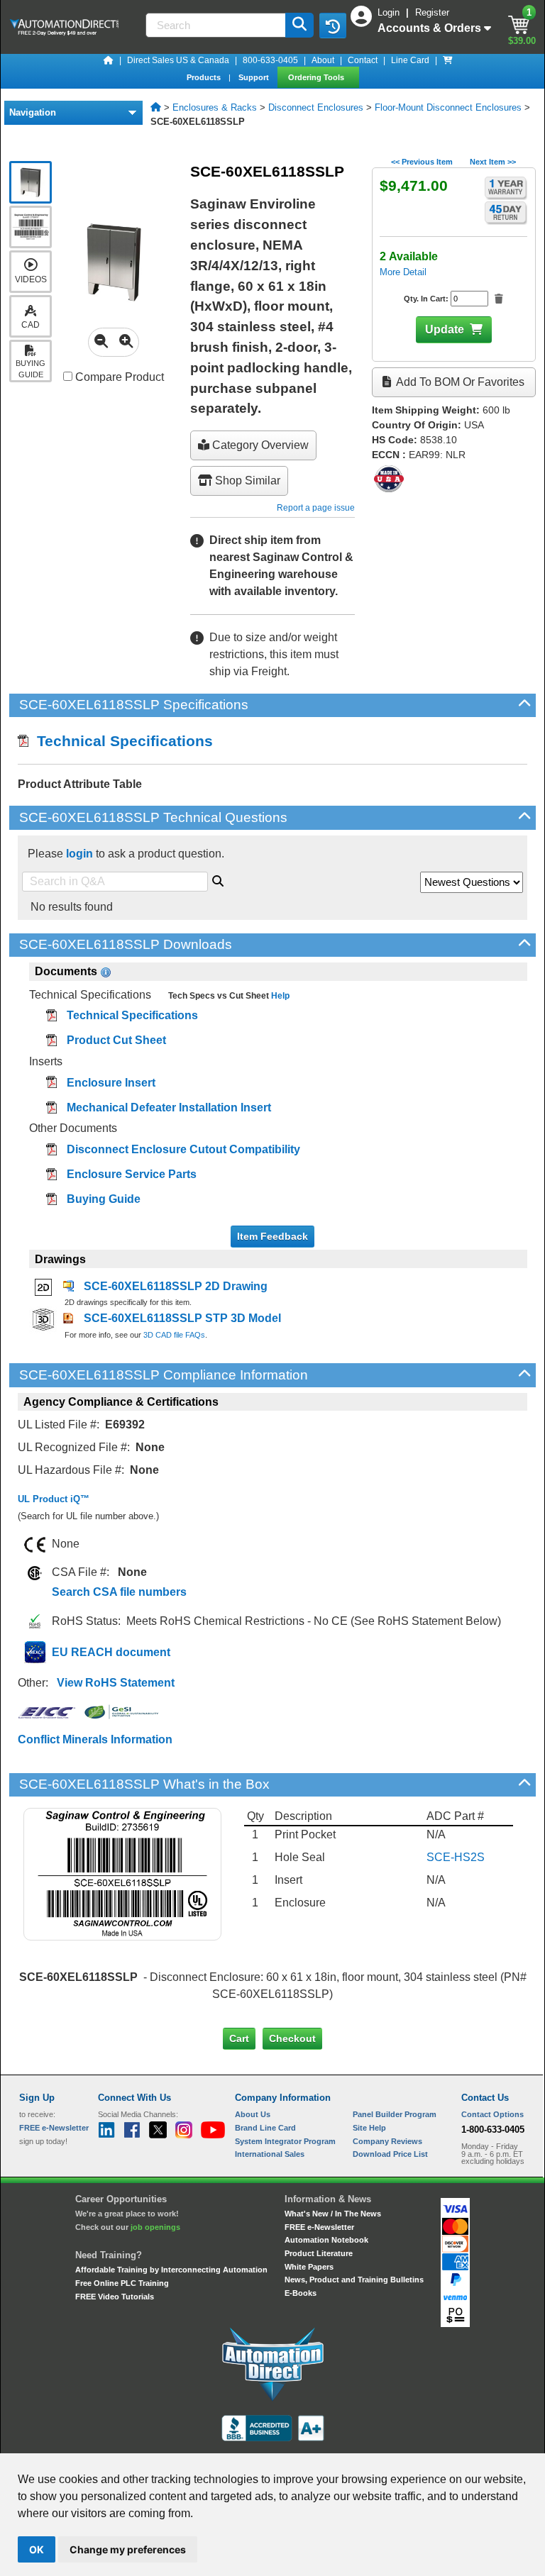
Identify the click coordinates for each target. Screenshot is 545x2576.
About (323, 60)
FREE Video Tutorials (115, 2297)
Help (279, 996)
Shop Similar (246, 481)
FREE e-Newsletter (319, 2227)
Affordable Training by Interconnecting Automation (171, 2270)
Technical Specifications (121, 741)
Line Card (410, 60)
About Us (253, 2114)
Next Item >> (493, 162)
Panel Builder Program (395, 2114)
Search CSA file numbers (119, 1592)
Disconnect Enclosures (316, 107)
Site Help (369, 2128)
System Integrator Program (285, 2141)
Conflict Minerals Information (95, 1739)
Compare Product (118, 377)
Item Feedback (272, 1236)
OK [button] (37, 2549)
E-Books (301, 2293)
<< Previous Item (422, 162)
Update (445, 329)
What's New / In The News (333, 2214)
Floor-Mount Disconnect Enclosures (448, 107)
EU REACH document (111, 1652)
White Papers (309, 2267)
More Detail (403, 272)
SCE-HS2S (456, 1857)
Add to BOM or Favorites (459, 382)
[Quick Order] (448, 60)
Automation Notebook (326, 2240)
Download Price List (390, 2154)
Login (390, 12)
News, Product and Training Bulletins (354, 2280)
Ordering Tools (317, 77)
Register (432, 12)
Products (205, 77)
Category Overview (259, 445)
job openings (155, 2227)
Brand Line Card (265, 2128)
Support (255, 77)
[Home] (109, 60)
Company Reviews (387, 2141)
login (79, 854)
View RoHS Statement (116, 1683)
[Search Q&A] (218, 879)
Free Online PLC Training (122, 2283)
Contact (363, 60)
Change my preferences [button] (128, 2549)
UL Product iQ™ (54, 1499)
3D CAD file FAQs (174, 1335)
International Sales (270, 2154)
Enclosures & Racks (215, 107)
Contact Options (492, 2114)
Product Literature (319, 2253)
